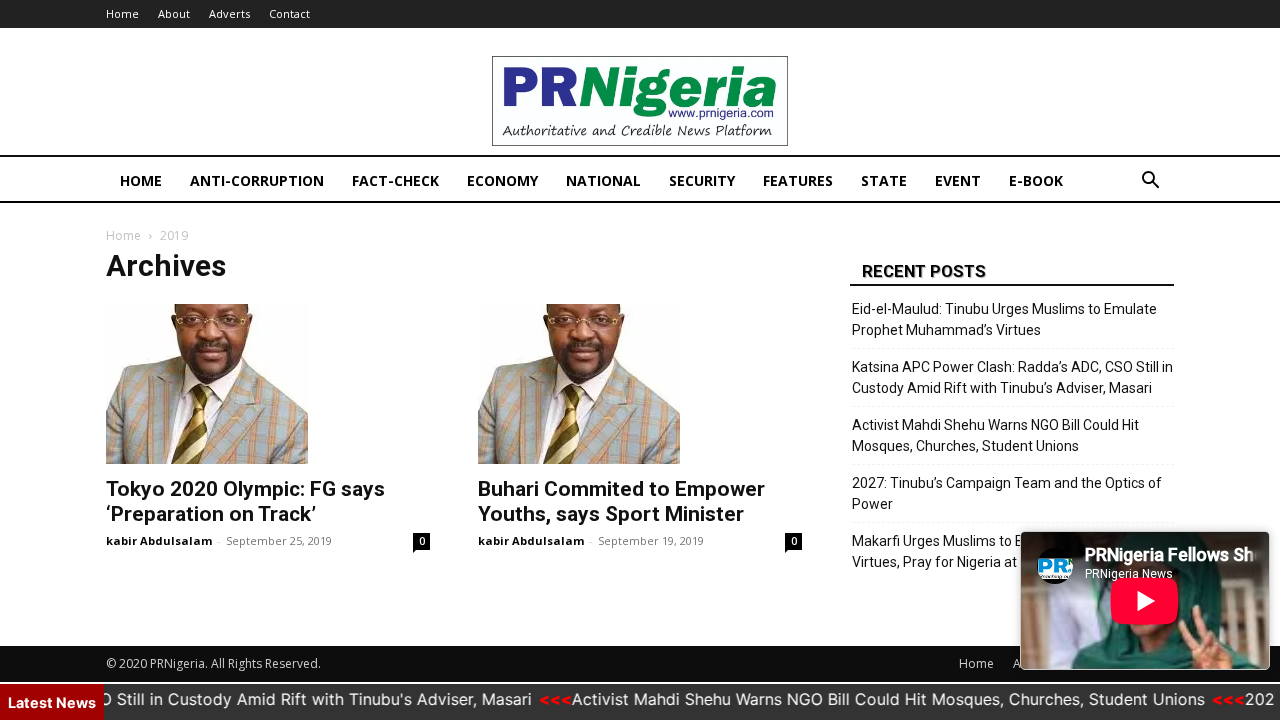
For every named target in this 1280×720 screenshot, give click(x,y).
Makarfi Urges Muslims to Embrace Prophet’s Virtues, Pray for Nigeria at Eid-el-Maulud (993, 551)
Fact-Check (395, 180)
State (884, 180)
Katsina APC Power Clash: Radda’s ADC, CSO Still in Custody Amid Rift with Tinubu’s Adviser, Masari (1012, 377)
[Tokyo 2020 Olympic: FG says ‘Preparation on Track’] (268, 384)
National (603, 180)
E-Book (1036, 180)
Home (122, 13)
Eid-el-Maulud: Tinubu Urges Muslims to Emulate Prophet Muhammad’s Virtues (1004, 319)
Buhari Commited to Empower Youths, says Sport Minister (621, 501)
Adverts (229, 13)
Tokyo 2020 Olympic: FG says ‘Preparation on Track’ (248, 501)
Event (958, 180)
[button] (1150, 182)
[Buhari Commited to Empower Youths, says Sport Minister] (640, 384)
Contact (289, 13)
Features (798, 180)
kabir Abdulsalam (159, 540)
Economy (502, 180)
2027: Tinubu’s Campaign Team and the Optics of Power (1007, 493)
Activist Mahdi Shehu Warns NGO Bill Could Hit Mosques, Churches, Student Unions (995, 435)
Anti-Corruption (257, 180)
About (174, 13)
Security (702, 180)
